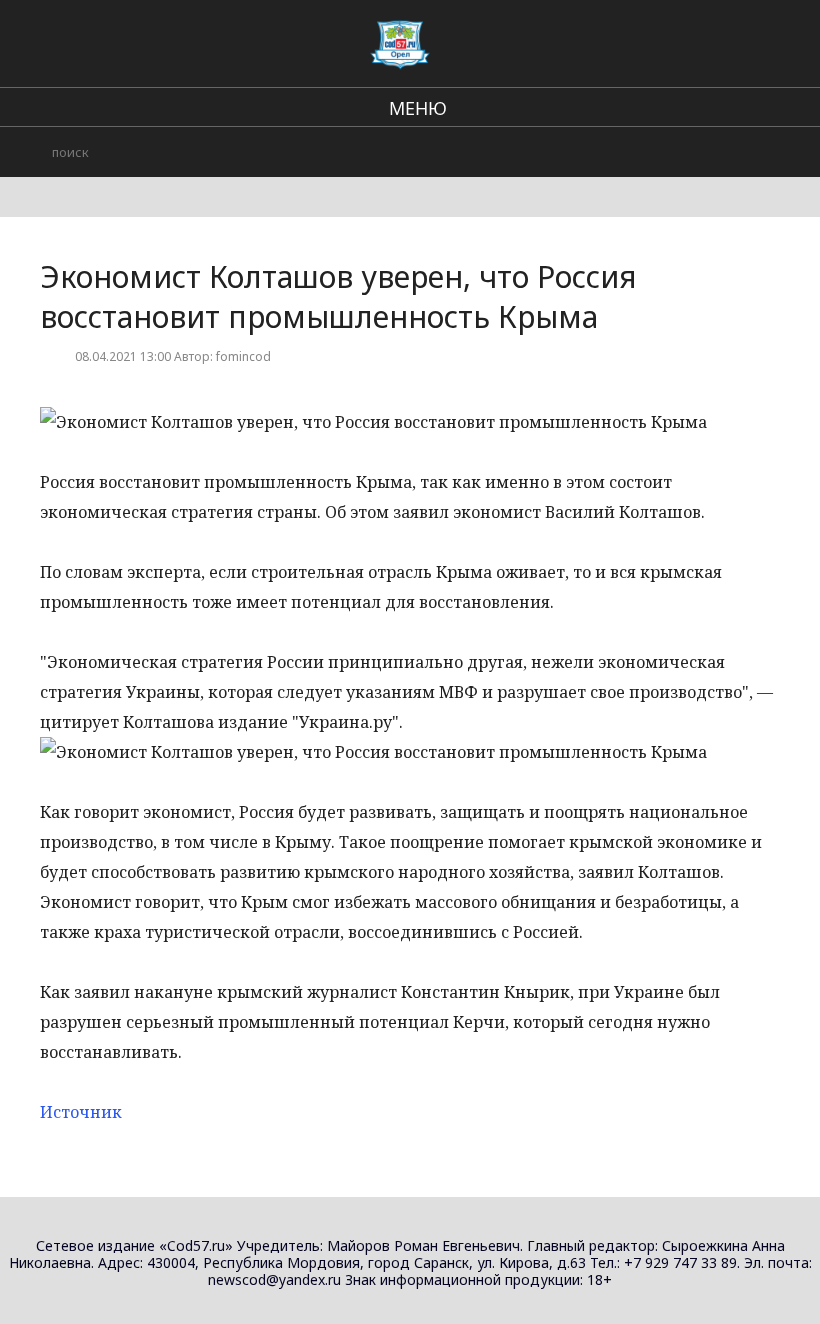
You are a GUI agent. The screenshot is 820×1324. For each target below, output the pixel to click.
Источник (81, 1112)
